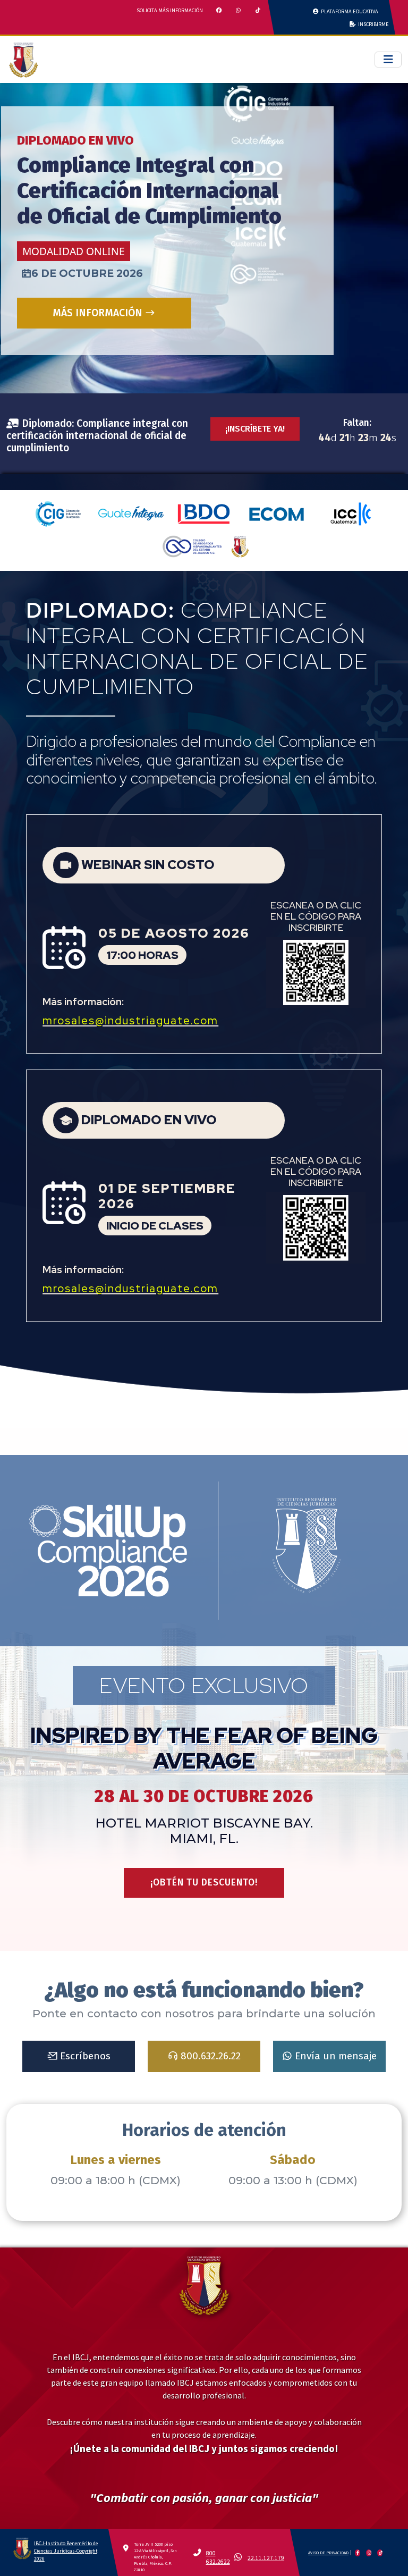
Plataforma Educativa (348, 11)
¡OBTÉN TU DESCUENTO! (204, 1883)
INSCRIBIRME (372, 24)
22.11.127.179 (266, 2558)
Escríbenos (84, 2056)
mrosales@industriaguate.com (130, 1020)
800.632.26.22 (209, 2056)
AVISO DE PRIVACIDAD (328, 2553)
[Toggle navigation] (388, 60)
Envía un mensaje (334, 2056)
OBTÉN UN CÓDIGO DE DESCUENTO (104, 347)
